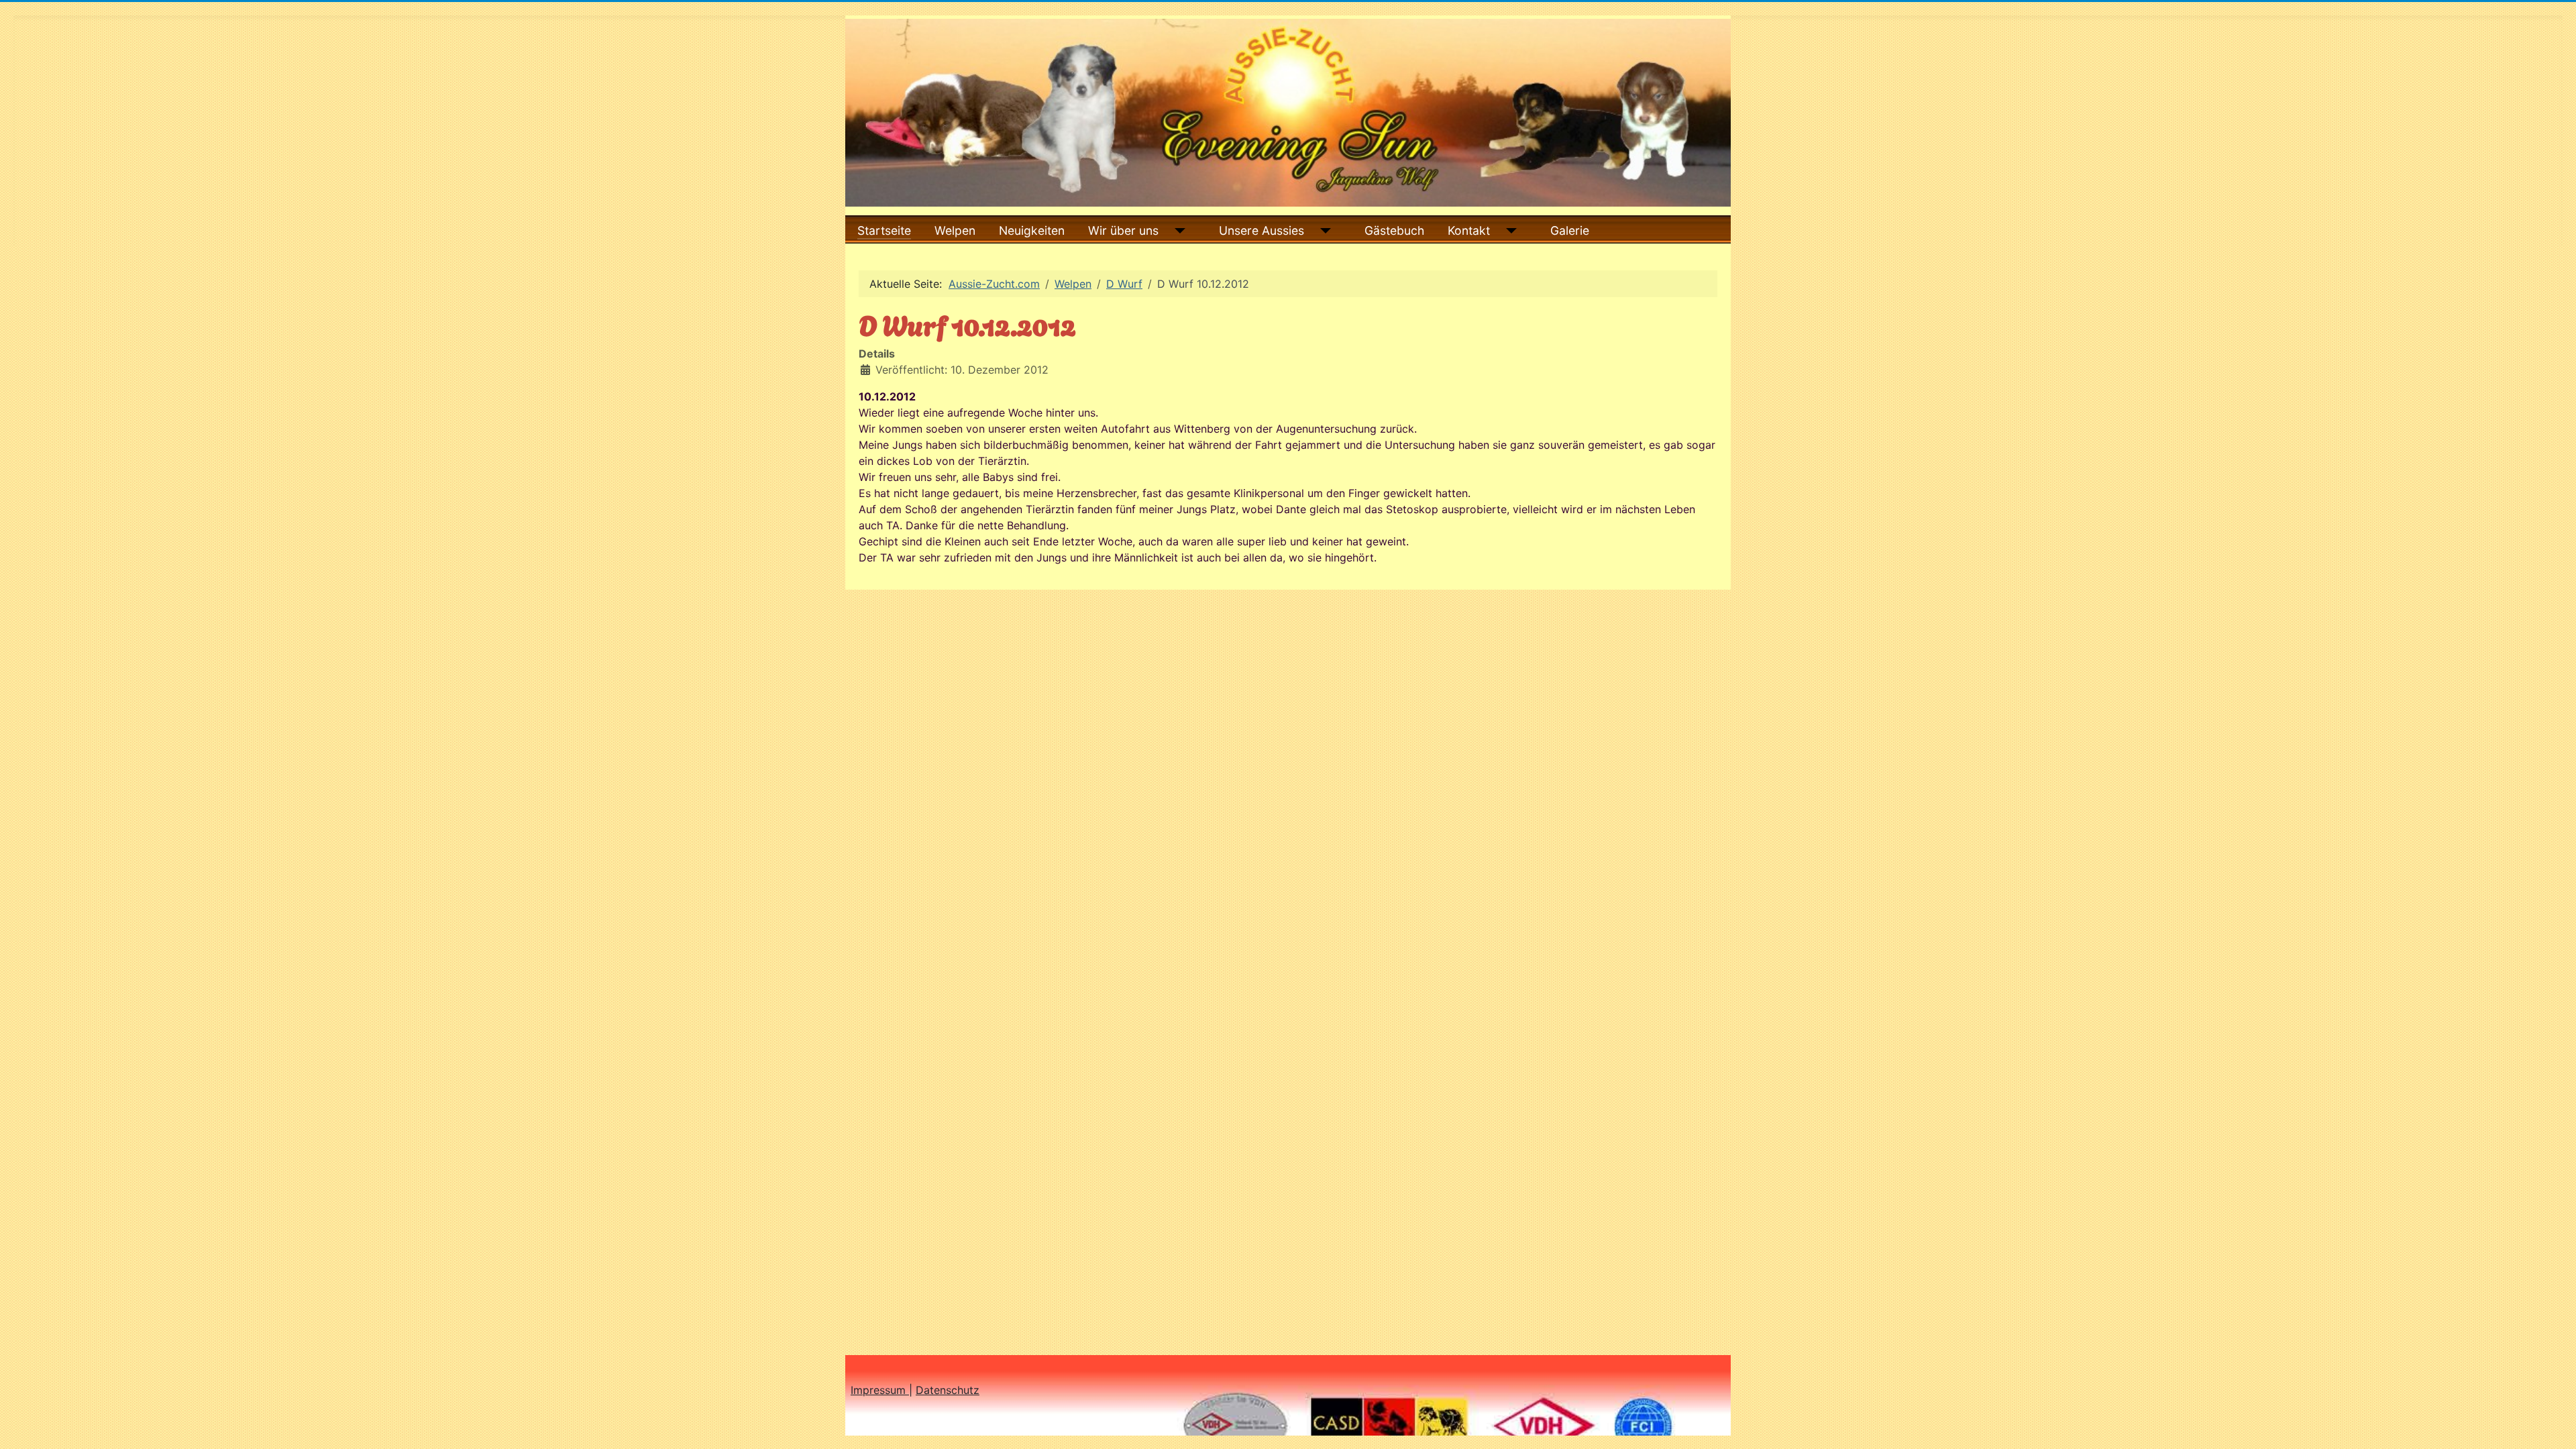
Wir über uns (1123, 230)
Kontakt (1469, 230)
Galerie (1570, 230)
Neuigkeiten (1032, 230)
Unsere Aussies (1262, 230)
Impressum (880, 1390)
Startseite (884, 230)
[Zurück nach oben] (2553, 1424)
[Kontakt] (1508, 231)
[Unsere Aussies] (1323, 231)
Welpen (955, 230)
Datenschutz (948, 1390)
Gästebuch (1394, 230)
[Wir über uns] (1177, 231)
